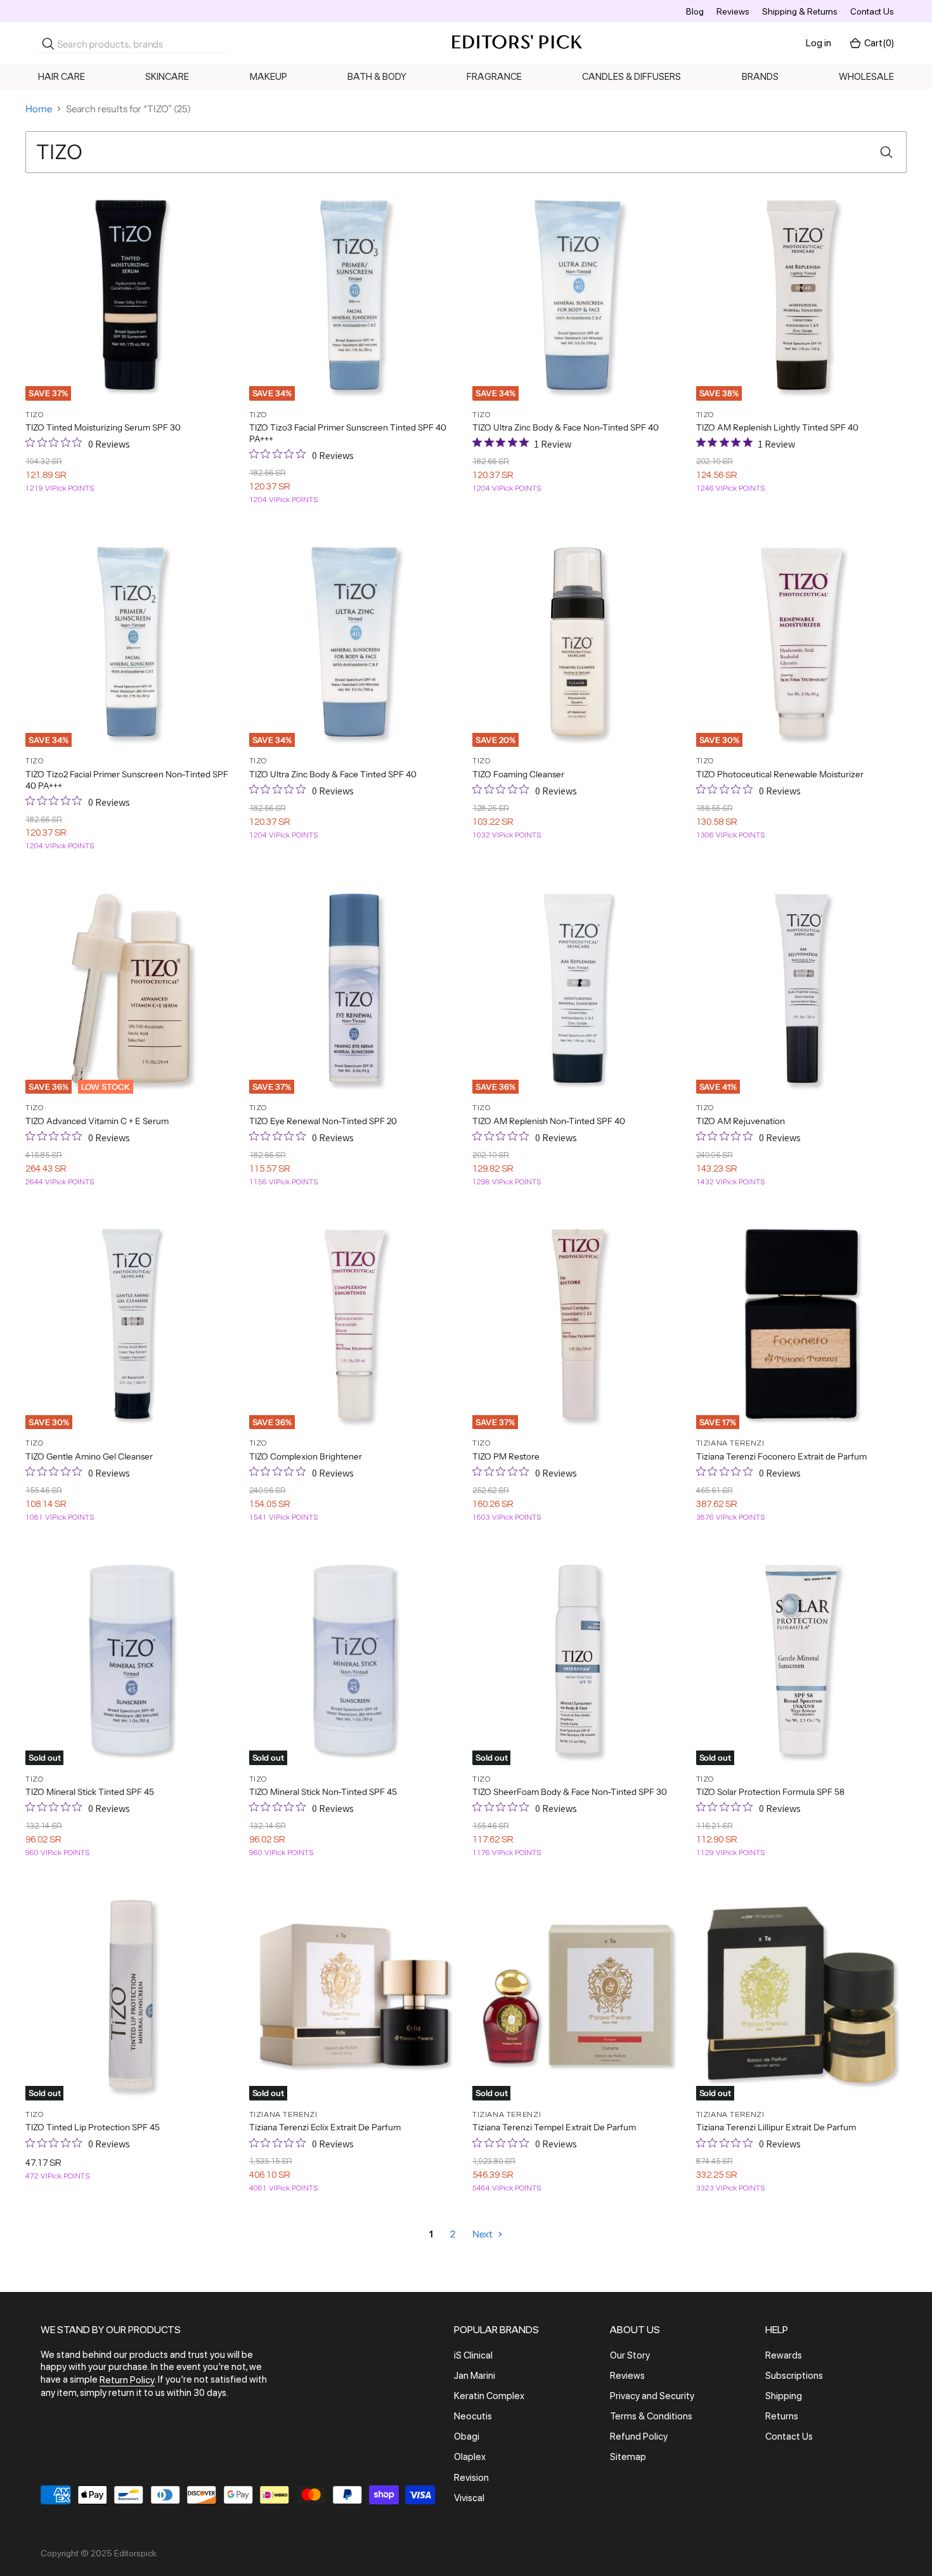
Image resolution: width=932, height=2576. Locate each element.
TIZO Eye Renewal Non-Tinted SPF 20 (323, 1121)
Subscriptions (794, 2376)
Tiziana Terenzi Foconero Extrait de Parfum (781, 1456)
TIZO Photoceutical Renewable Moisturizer (780, 774)
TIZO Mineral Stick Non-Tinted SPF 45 (323, 1792)
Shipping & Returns (800, 11)
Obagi (467, 2437)
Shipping (784, 2396)
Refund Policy (639, 2437)
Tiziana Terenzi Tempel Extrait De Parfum (554, 2127)
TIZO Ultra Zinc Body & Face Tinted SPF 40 (333, 774)
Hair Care (61, 77)
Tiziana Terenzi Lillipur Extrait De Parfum (776, 2127)
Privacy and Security (652, 2396)
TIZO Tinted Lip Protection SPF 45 (93, 2127)
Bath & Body (377, 77)
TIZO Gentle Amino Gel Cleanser (89, 1456)
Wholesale (866, 77)
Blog (695, 11)
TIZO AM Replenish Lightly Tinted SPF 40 (777, 427)
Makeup (269, 77)
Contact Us (872, 11)
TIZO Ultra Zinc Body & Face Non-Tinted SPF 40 (566, 427)
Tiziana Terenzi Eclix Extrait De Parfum (325, 2127)
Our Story (630, 2355)
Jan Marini (475, 2376)
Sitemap (628, 2457)
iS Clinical (473, 2355)
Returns (782, 2416)
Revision (471, 2478)
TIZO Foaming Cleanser (518, 774)
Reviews (733, 11)
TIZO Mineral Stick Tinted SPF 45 (90, 1792)
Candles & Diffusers (631, 77)
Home (39, 109)
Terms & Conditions (651, 2416)
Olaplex (470, 2457)
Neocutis (473, 2416)
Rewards (784, 2355)
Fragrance (494, 77)
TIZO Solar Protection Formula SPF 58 (770, 1792)
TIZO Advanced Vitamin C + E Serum (97, 1121)
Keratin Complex (489, 2396)
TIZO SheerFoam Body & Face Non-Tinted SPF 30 (570, 1792)
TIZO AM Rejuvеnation (741, 1121)
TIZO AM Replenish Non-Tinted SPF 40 (549, 1121)
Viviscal (469, 2498)
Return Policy (127, 2381)
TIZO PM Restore (506, 1456)
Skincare (167, 77)
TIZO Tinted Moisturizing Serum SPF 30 (103, 427)
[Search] (48, 44)
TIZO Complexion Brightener (306, 1456)
